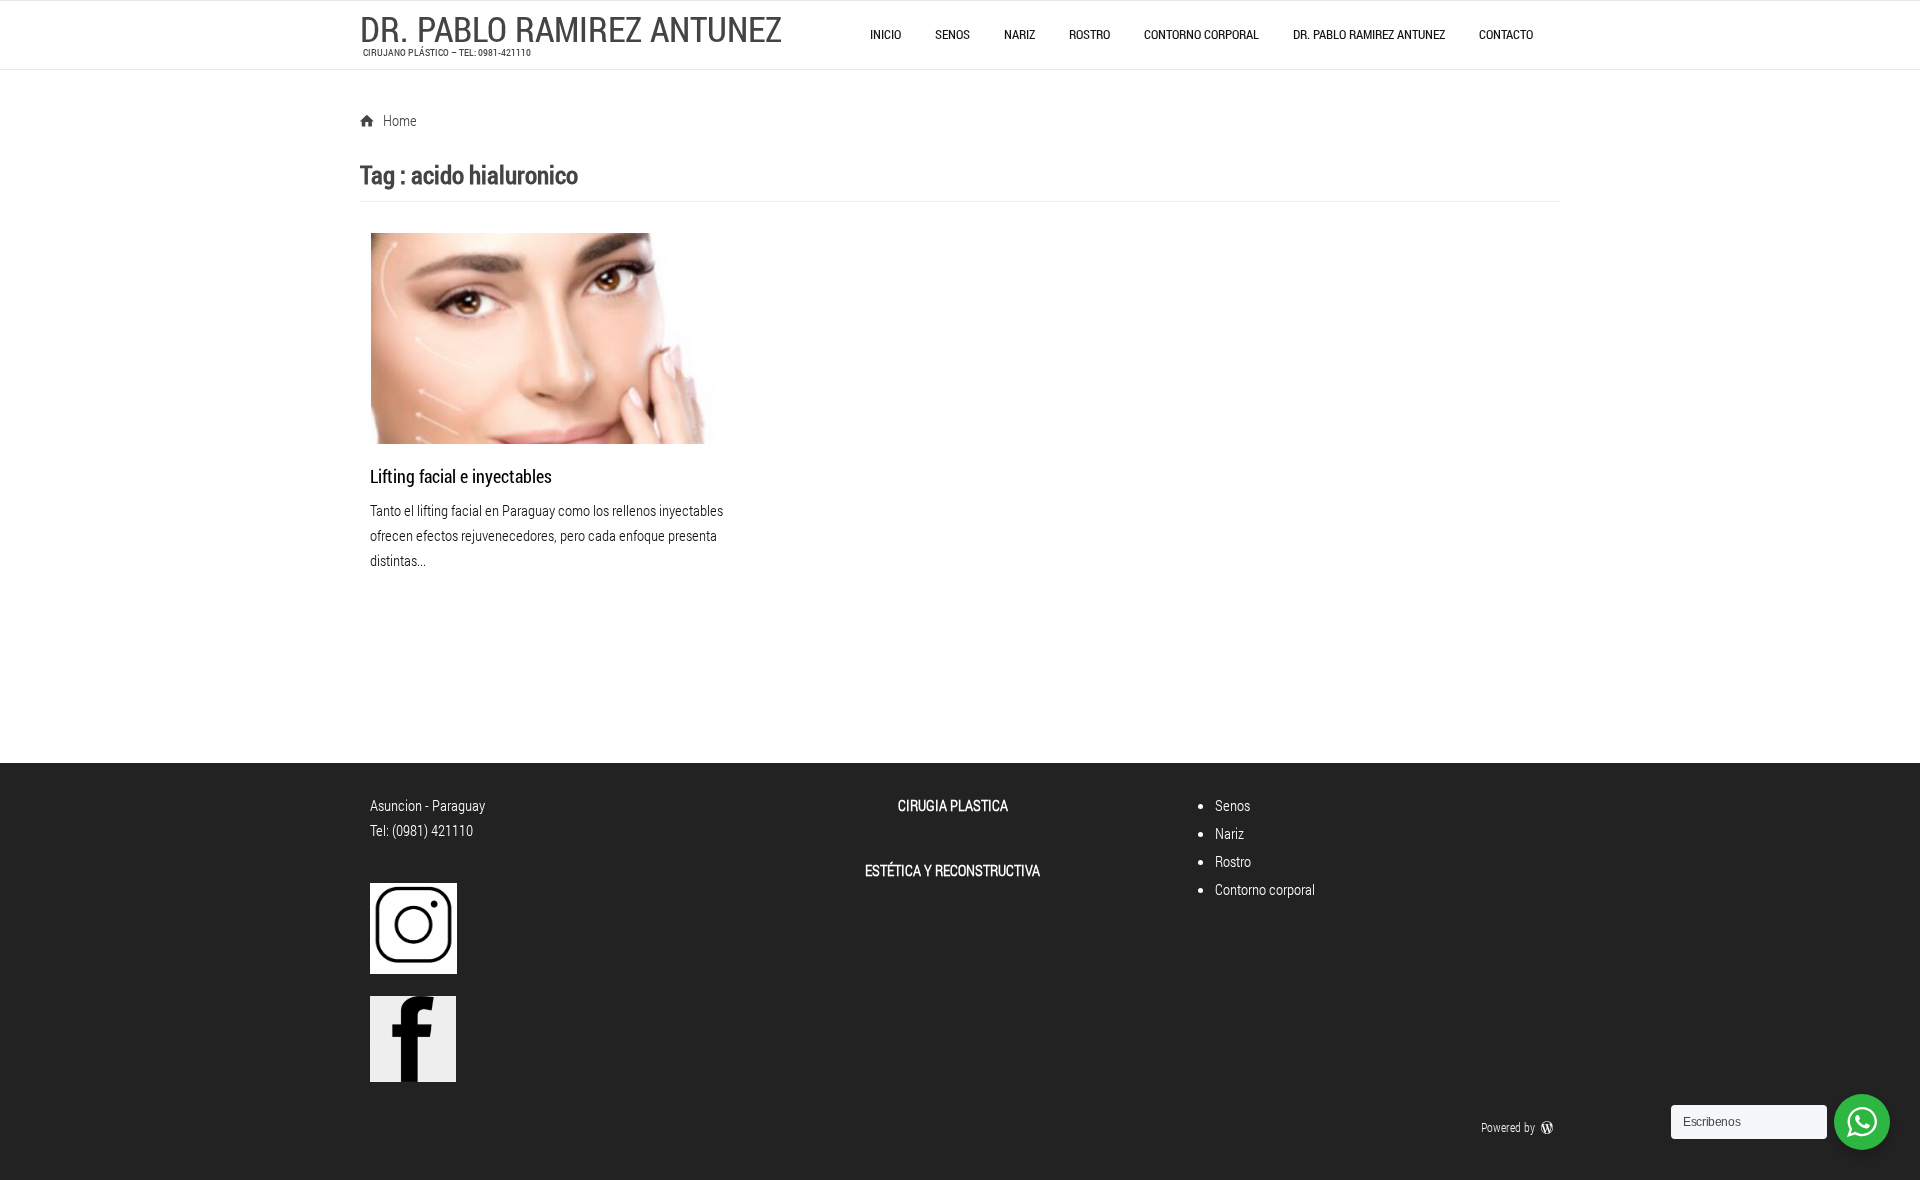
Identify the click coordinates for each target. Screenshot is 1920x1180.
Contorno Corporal (1201, 34)
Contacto (1506, 34)
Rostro (1089, 34)
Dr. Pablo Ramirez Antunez (1369, 34)
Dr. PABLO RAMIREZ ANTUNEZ (571, 28)
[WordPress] (1549, 1127)
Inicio (885, 34)
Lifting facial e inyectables (461, 476)
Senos (952, 34)
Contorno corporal (1265, 889)
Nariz (1019, 34)
